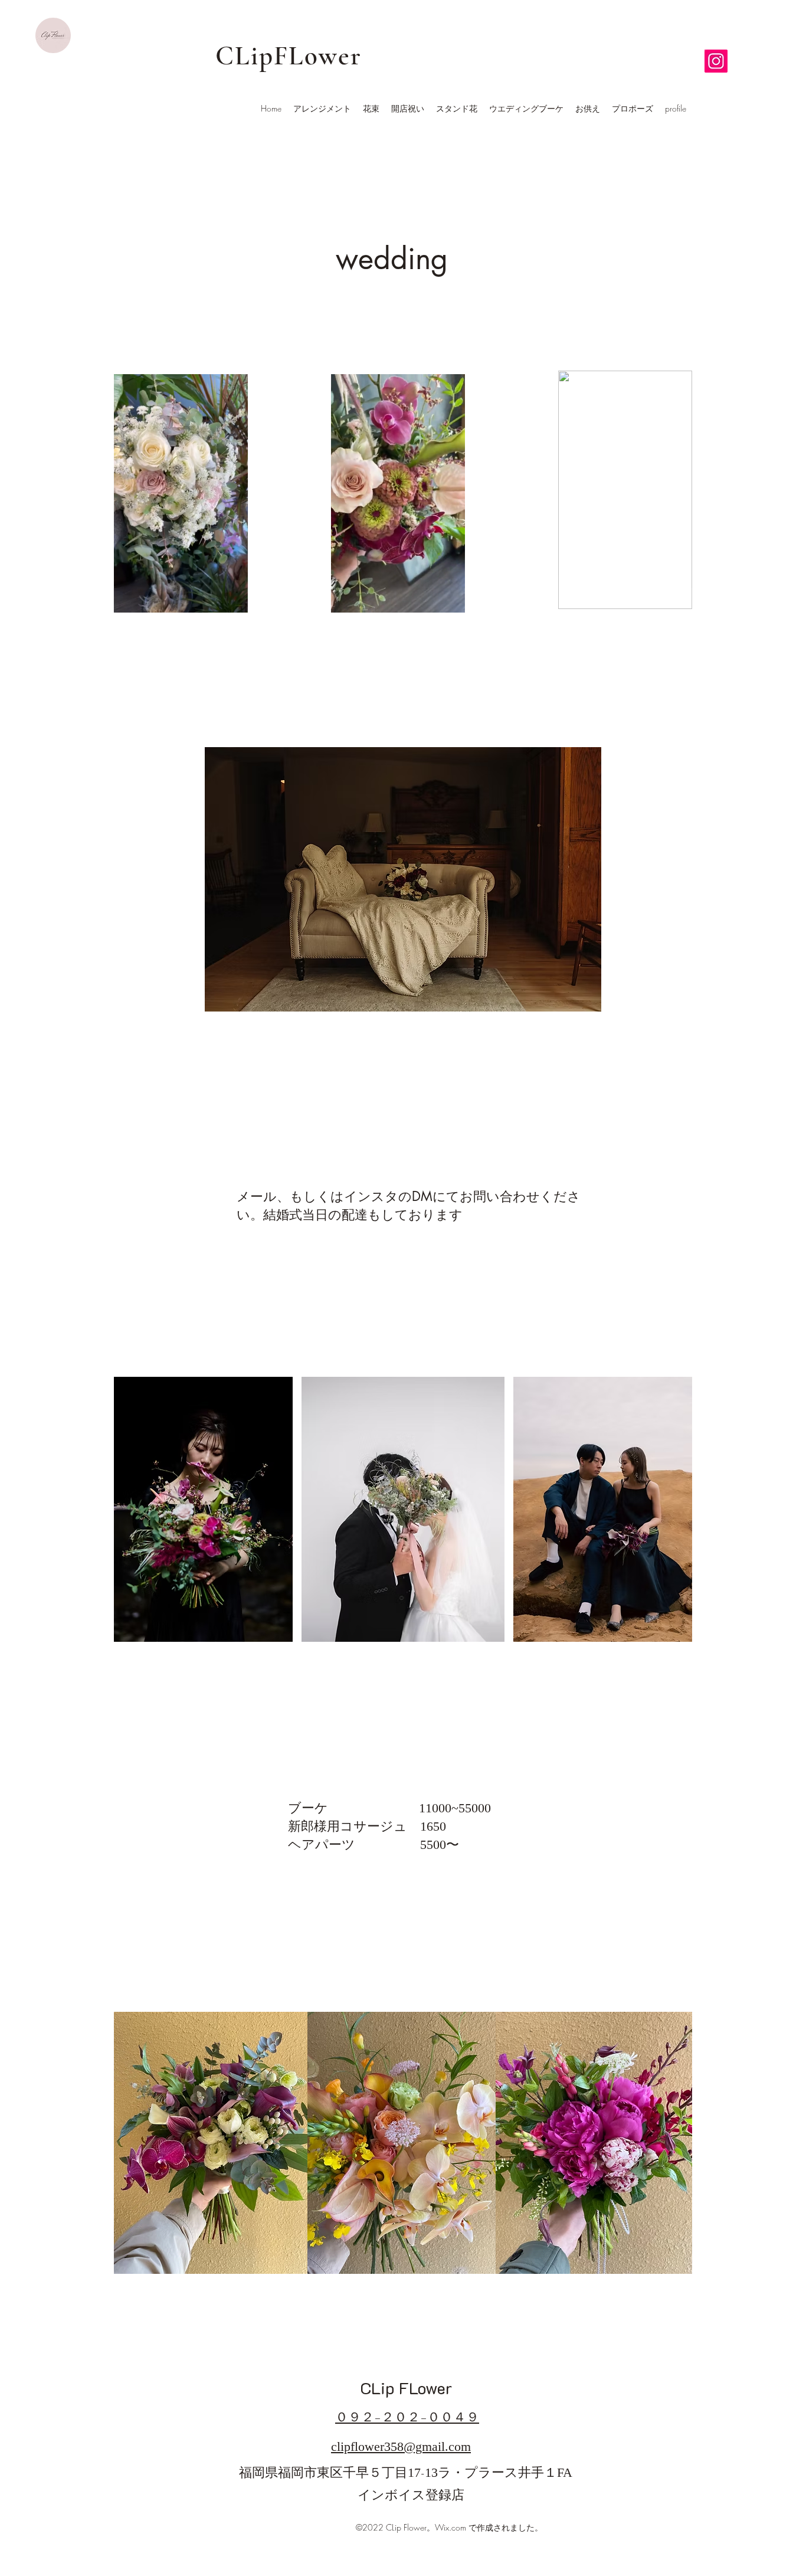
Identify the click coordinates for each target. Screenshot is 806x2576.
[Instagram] (716, 61)
